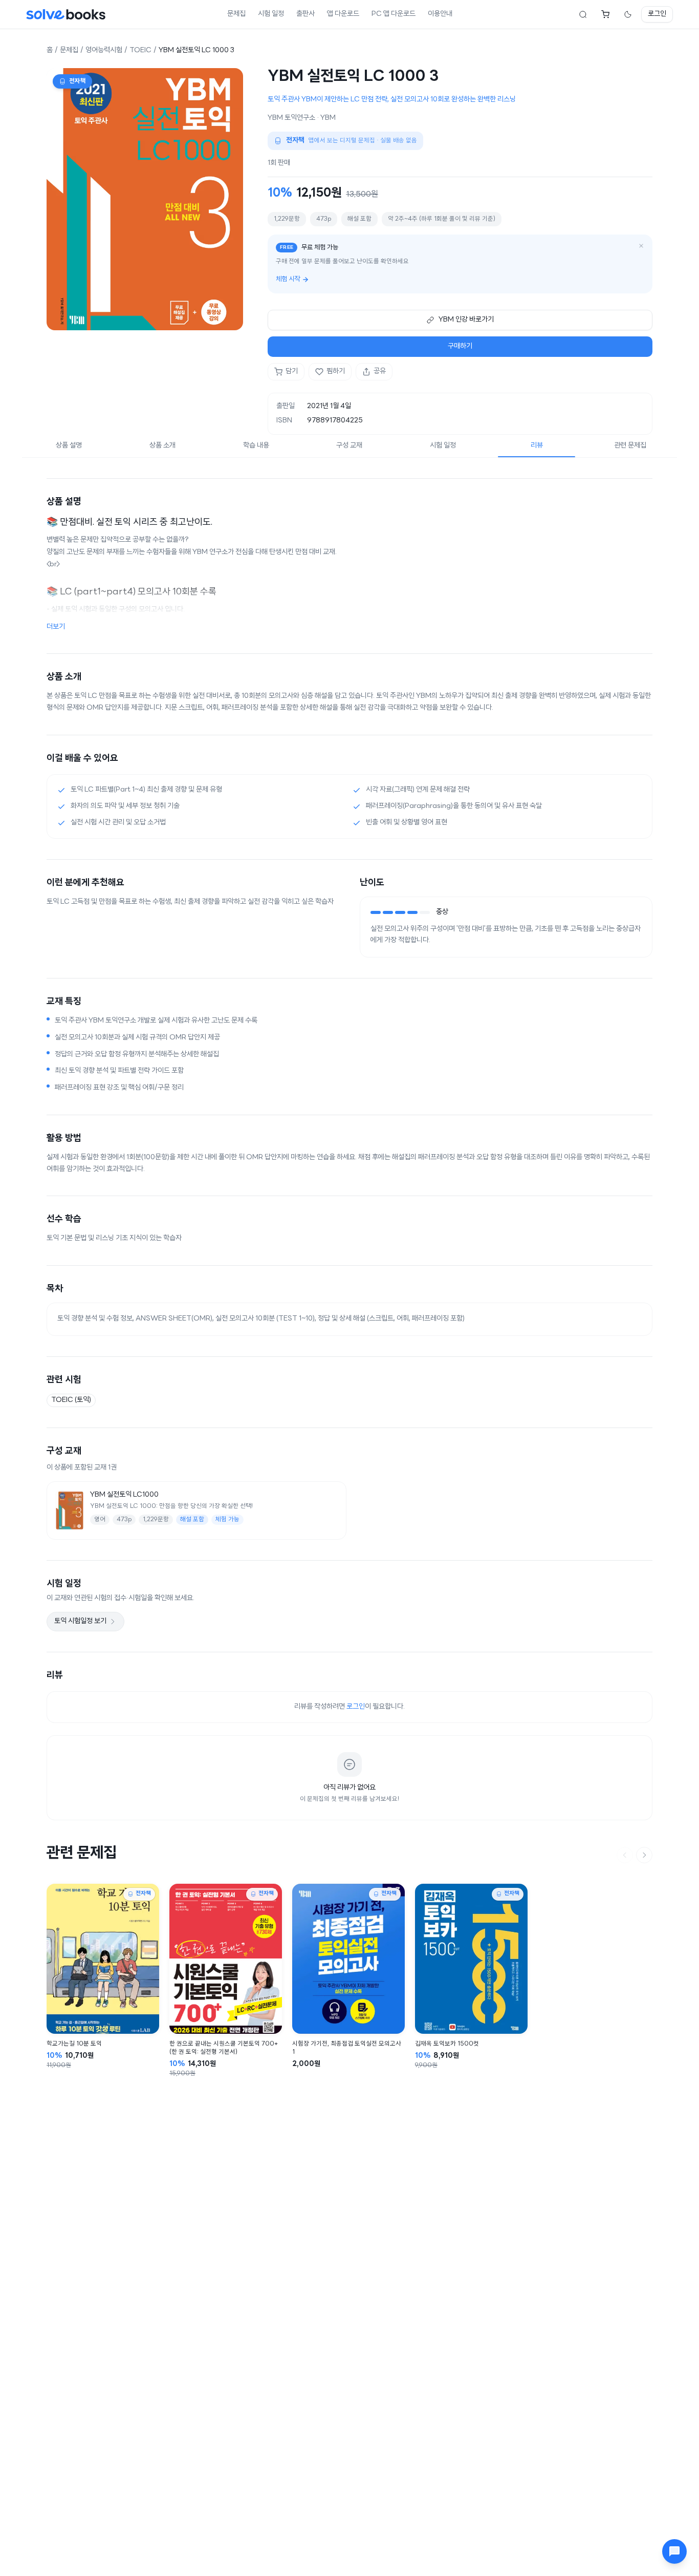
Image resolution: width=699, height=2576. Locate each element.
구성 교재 (349, 446)
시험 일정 (271, 14)
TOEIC (140, 50)
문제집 (236, 14)
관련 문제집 (630, 446)
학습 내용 (256, 446)
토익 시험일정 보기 (80, 1621)
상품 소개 (162, 446)
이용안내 (440, 14)
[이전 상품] (625, 1855)
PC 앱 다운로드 (394, 14)
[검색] (583, 14)
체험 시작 (288, 279)
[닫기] (641, 246)
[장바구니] (605, 14)
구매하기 (460, 346)
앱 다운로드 (343, 14)
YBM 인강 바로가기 (466, 320)
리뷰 (537, 446)
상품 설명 (69, 446)
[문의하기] (674, 2551)
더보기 (56, 627)
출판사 (305, 14)
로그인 (657, 14)
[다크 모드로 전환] (628, 14)
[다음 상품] (644, 1855)
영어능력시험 (104, 50)
